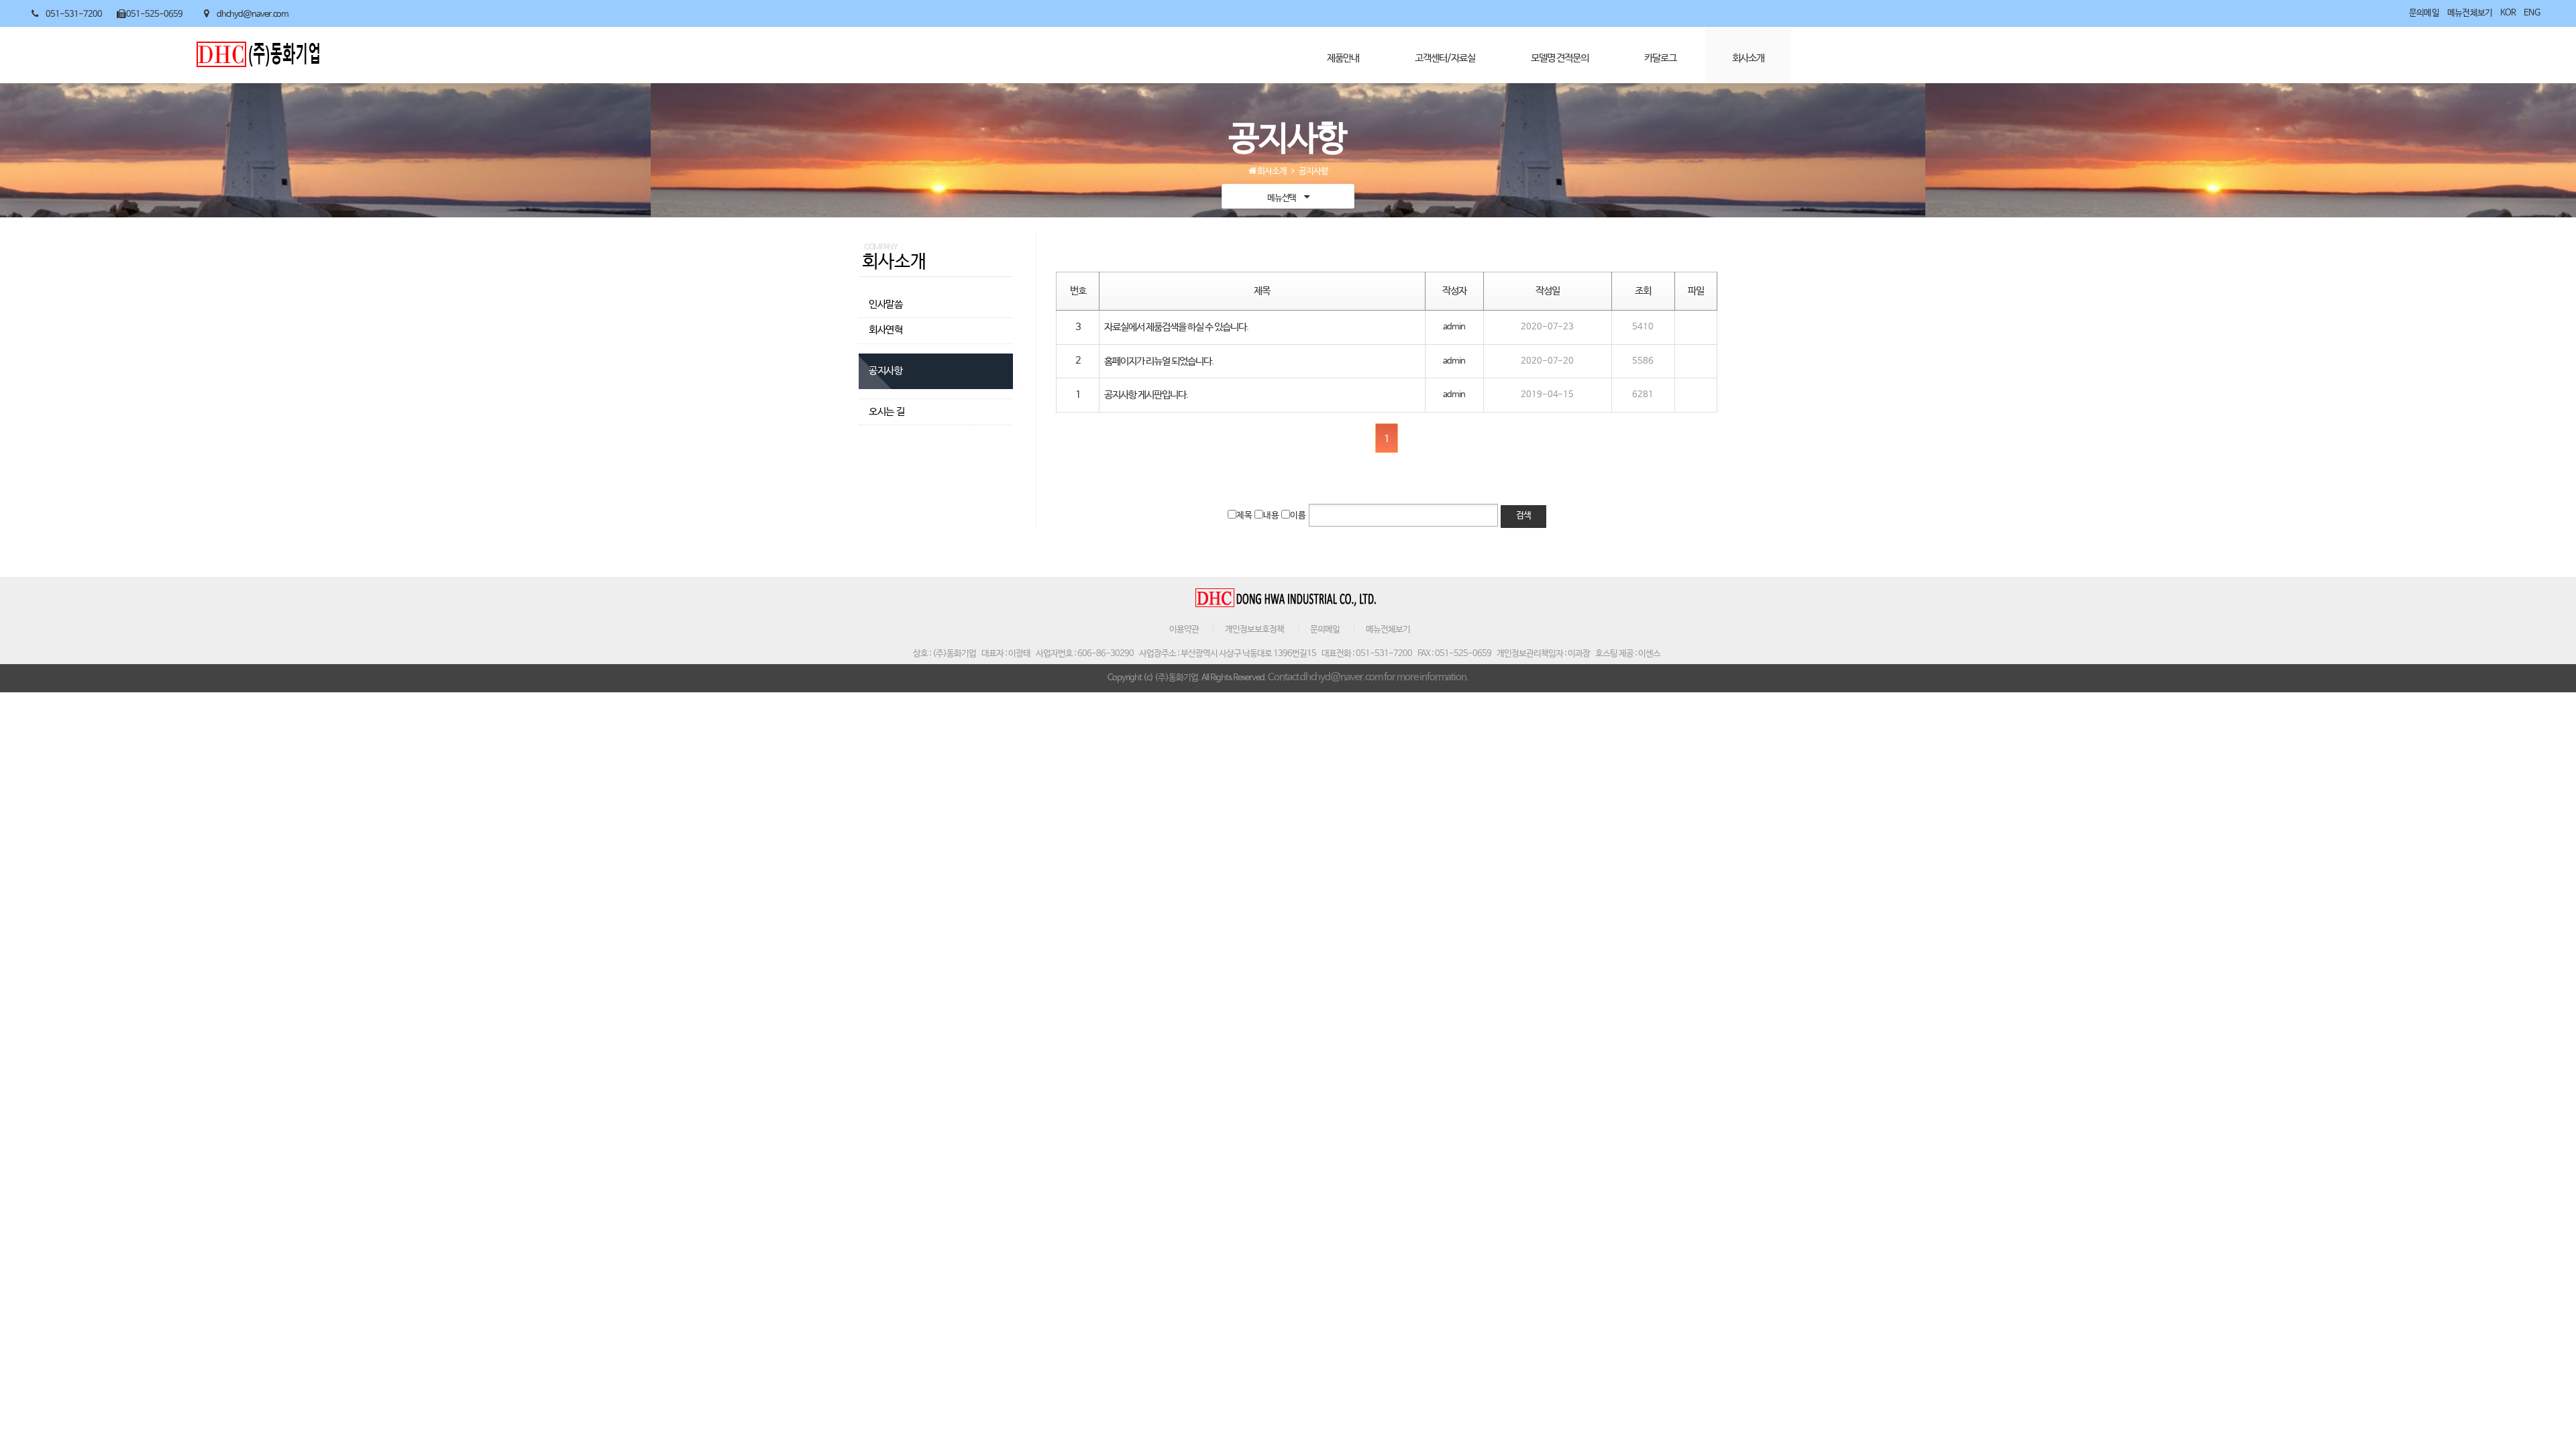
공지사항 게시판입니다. (1146, 395)
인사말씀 (886, 305)
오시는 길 (887, 412)
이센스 (1649, 654)
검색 (1523, 516)
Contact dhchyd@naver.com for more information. (1368, 678)
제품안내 (1343, 58)
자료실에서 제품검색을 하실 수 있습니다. (1176, 327)
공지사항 (886, 371)
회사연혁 (886, 330)
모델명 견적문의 (1560, 58)
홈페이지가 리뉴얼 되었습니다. (1159, 362)
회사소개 (1748, 58)
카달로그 (1660, 58)
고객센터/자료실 (1445, 58)
